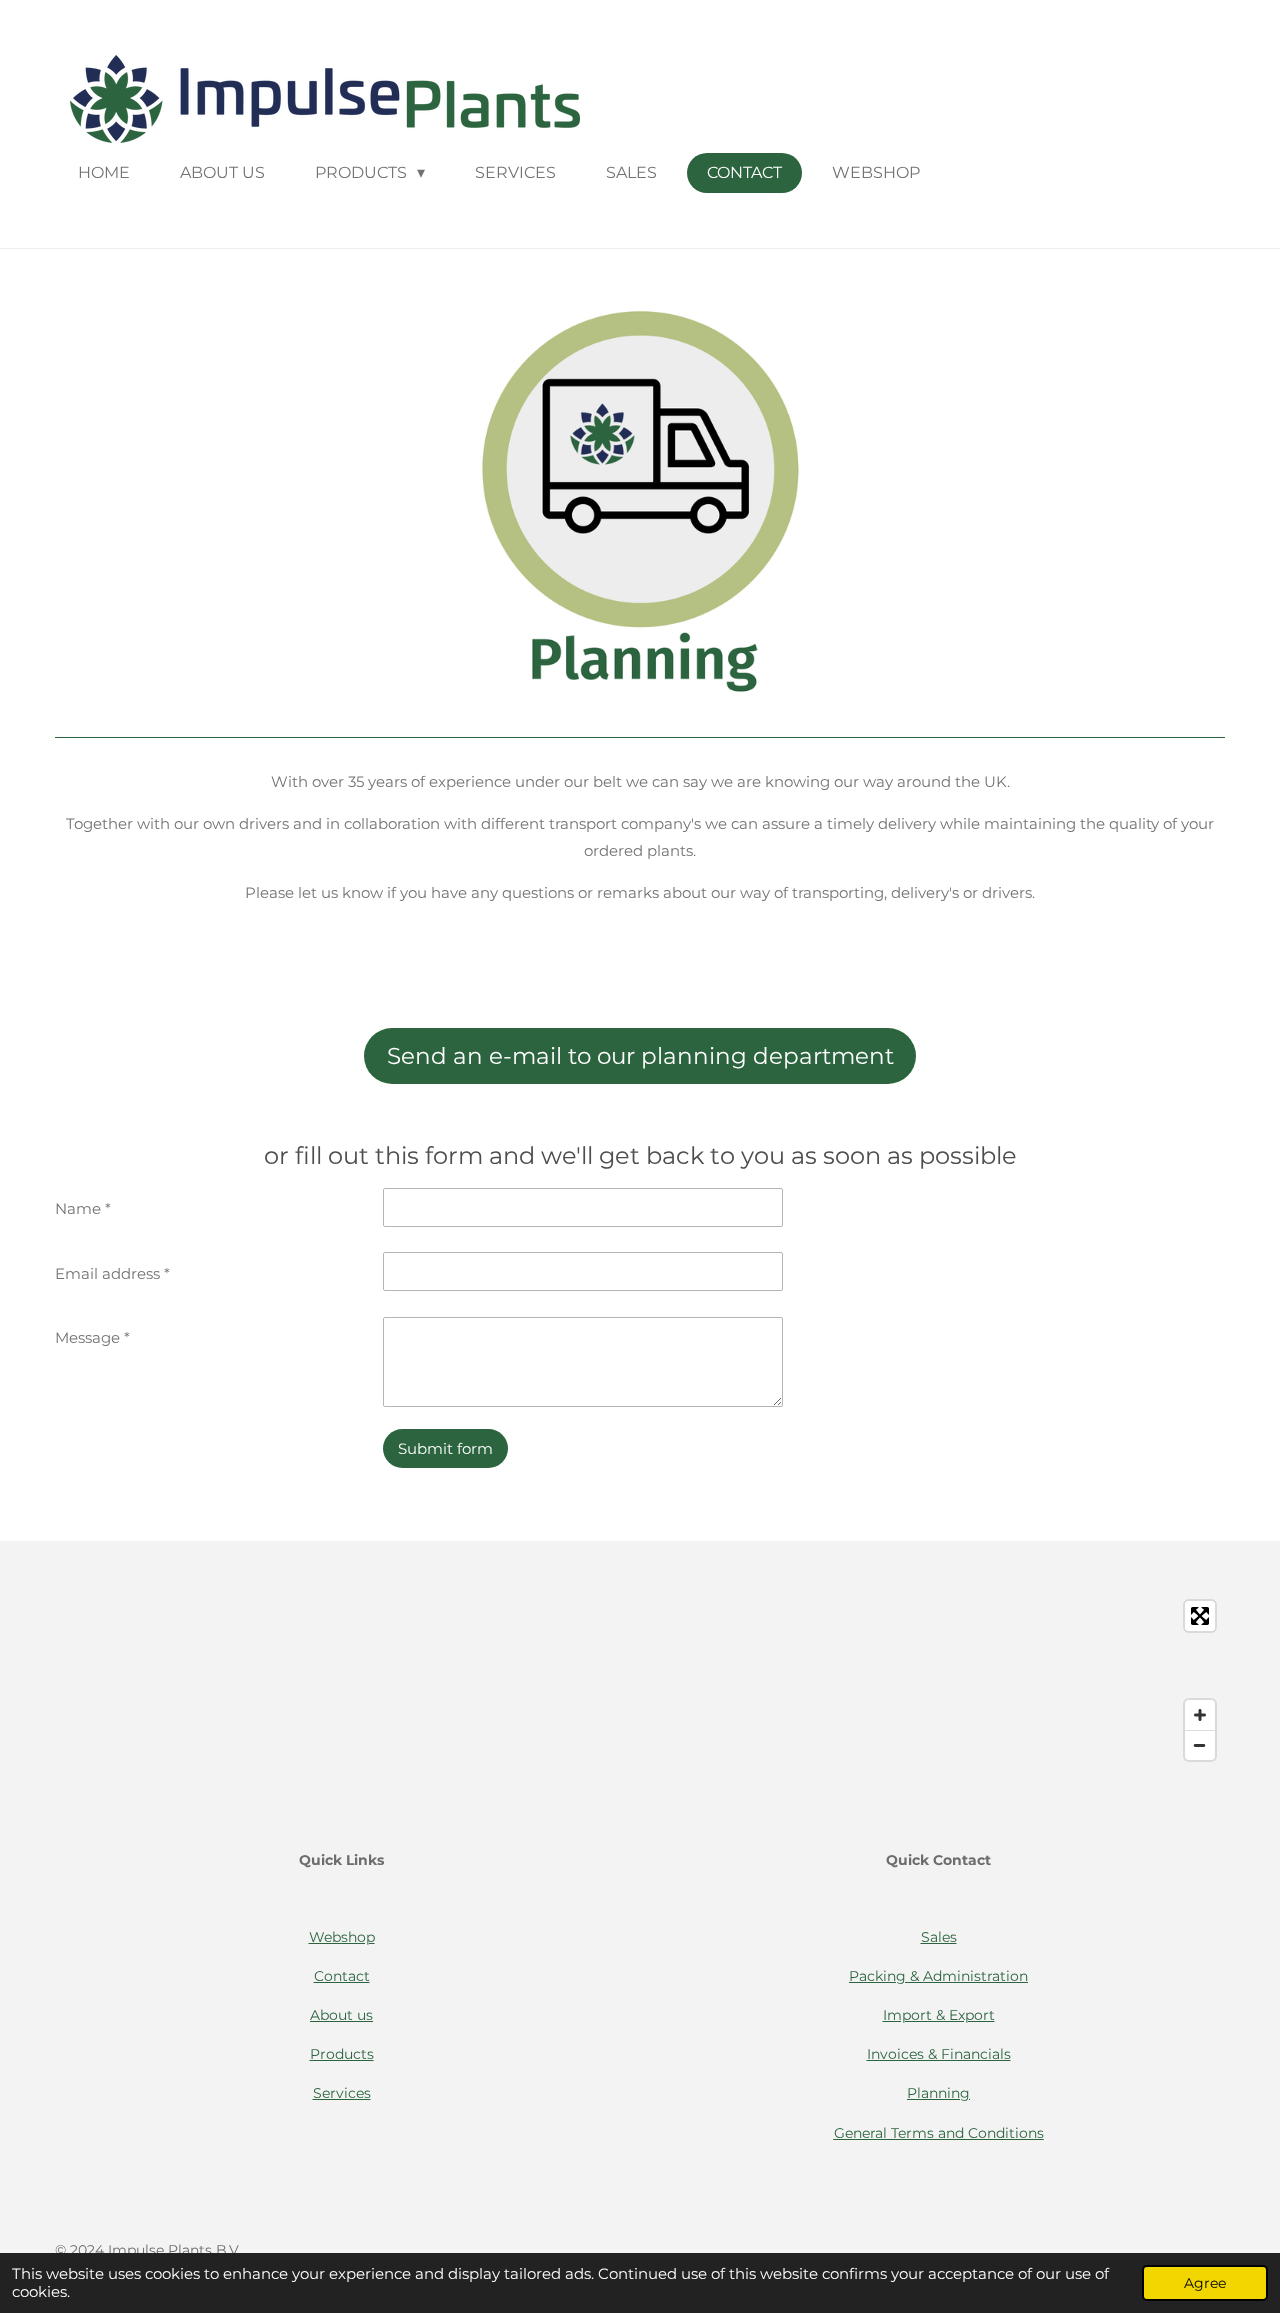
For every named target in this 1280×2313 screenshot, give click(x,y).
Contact (342, 1976)
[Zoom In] (1200, 1715)
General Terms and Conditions (939, 2133)
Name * (83, 1208)
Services (342, 2093)
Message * (92, 1337)
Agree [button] (1205, 2283)
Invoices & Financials (939, 2054)
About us (341, 2015)
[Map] (640, 1680)
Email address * (112, 1273)
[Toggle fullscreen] (1200, 1616)
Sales (939, 1937)
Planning (938, 2093)
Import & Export (939, 2015)
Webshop (342, 1937)
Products (342, 2054)
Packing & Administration (938, 1976)
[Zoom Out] (1200, 1745)
